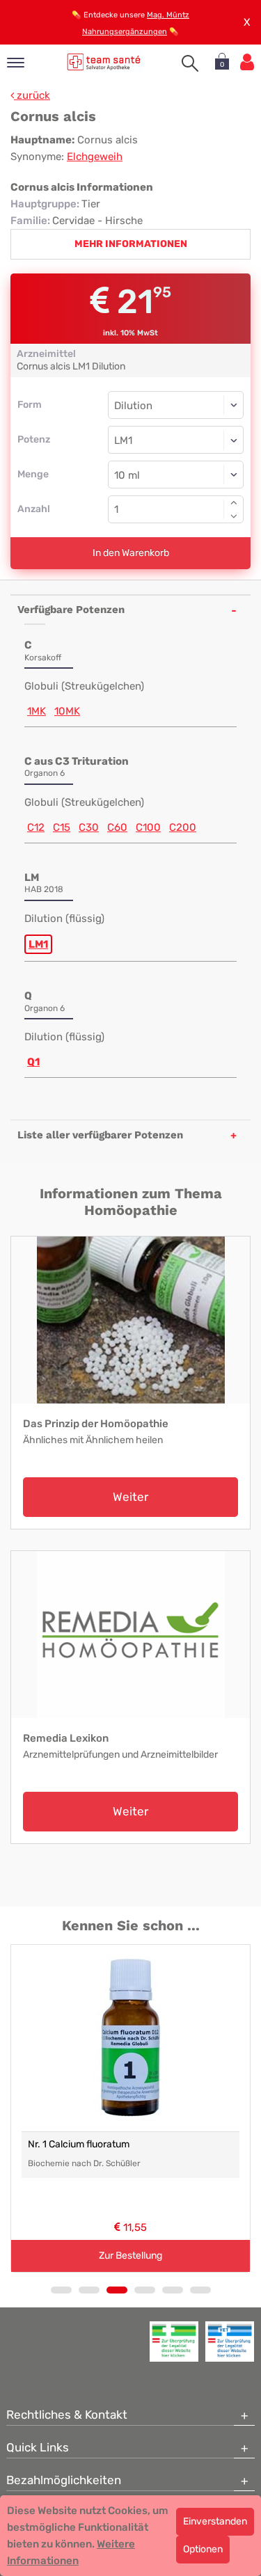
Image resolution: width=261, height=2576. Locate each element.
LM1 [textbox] (123, 440)
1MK (37, 711)
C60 (117, 827)
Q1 (33, 1062)
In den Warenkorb (131, 553)
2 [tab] (89, 2290)
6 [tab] (200, 2290)
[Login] (247, 62)
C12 (36, 827)
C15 (62, 827)
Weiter (130, 1497)
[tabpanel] (130, 2108)
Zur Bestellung (130, 2256)
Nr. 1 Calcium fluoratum (79, 2144)
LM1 (38, 944)
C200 (183, 827)
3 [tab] (117, 2290)
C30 (89, 827)
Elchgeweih (95, 157)
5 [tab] (173, 2290)
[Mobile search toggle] (190, 63)
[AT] (104, 62)
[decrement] (234, 516)
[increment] (234, 502)
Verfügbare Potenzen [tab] (71, 610)
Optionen (203, 2549)
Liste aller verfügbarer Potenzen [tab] (100, 1135)
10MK (67, 711)
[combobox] (176, 440)
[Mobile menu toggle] (16, 64)
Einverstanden (215, 2521)
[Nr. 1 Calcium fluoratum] (130, 2038)
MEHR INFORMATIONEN (131, 244)
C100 (148, 827)
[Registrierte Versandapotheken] (174, 2342)
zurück (32, 95)
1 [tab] (61, 2290)
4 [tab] (145, 2290)
